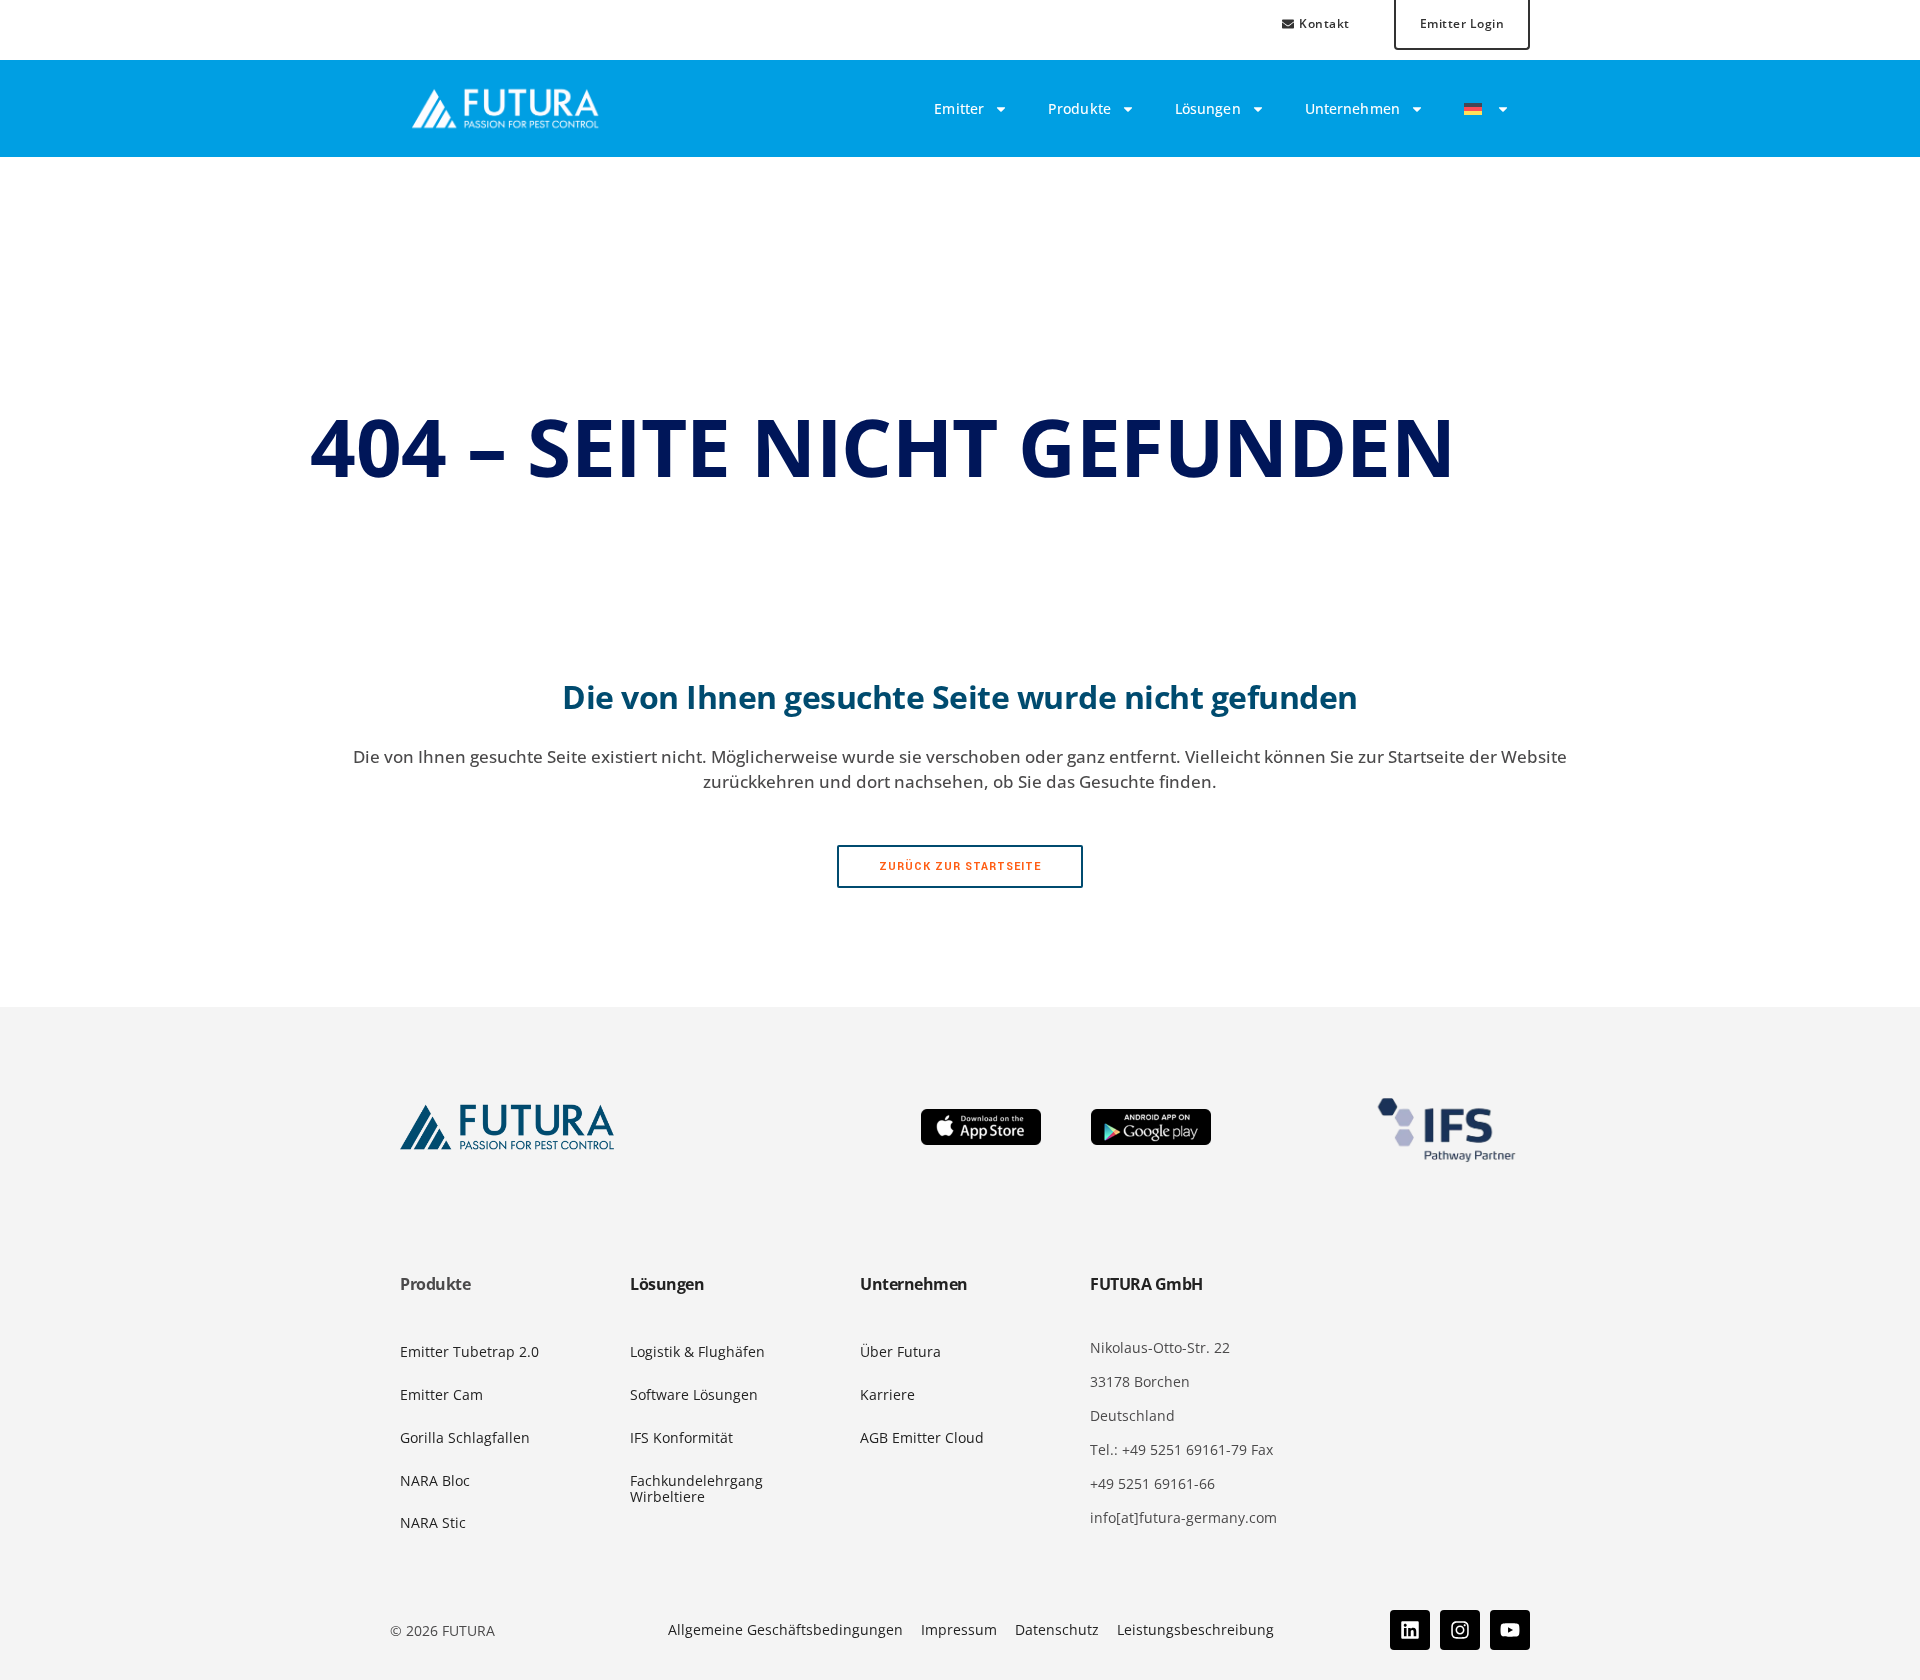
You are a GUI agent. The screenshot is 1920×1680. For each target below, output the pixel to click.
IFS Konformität (681, 1437)
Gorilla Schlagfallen (465, 1437)
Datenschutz (1057, 1629)
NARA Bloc (435, 1480)
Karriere (887, 1394)
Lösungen (1208, 108)
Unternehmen (1352, 108)
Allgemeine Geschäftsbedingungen (785, 1629)
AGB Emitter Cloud (922, 1437)
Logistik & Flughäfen (697, 1351)
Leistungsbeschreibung (1195, 1629)
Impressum (959, 1629)
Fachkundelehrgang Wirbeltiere (696, 1489)
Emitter (959, 108)
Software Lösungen (694, 1394)
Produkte (1079, 108)
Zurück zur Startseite (960, 866)
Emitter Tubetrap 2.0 (469, 1351)
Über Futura (900, 1351)
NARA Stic (433, 1522)
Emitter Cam (441, 1394)
